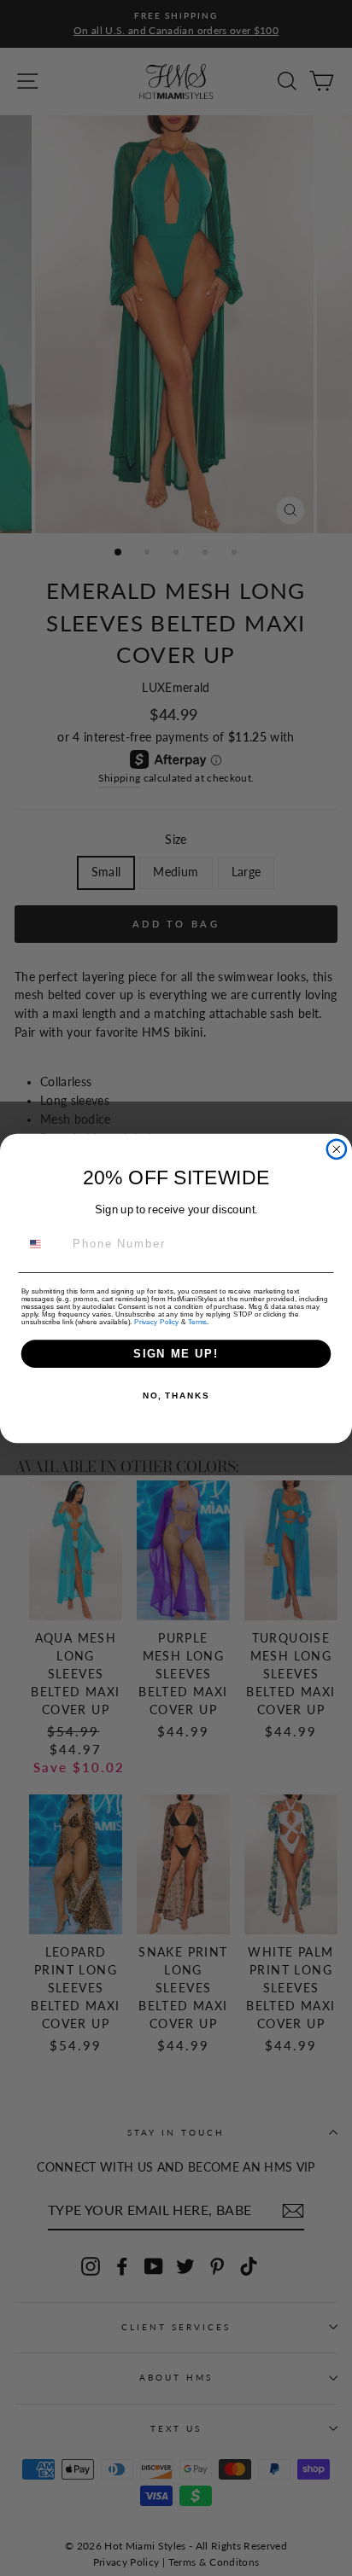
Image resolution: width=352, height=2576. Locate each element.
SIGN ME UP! (176, 1353)
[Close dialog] (337, 1148)
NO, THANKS (176, 1396)
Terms (197, 1321)
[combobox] (44, 1244)
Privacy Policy (156, 1321)
